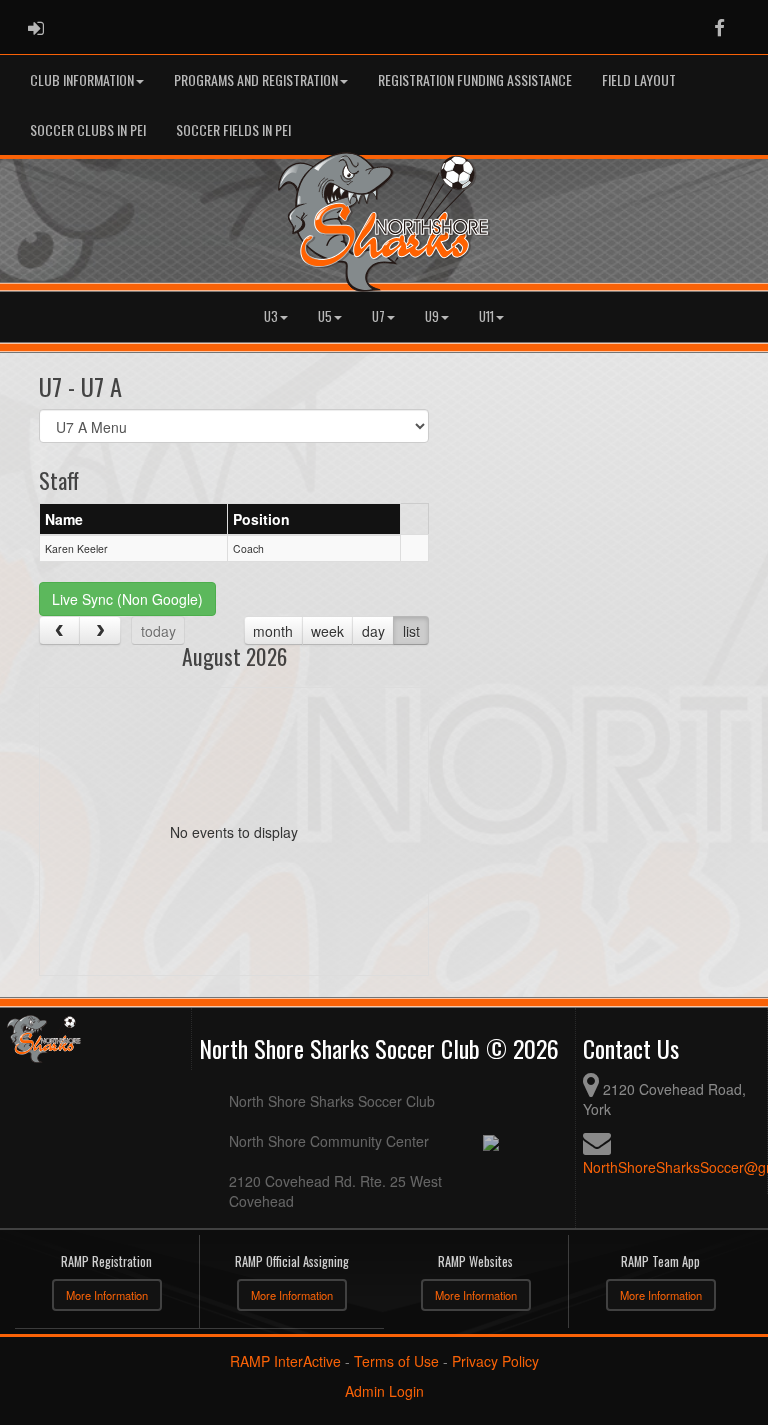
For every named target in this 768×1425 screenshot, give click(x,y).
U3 (271, 316)
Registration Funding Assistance (475, 79)
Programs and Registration (256, 79)
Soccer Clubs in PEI (88, 129)
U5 (325, 316)
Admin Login (384, 1391)
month (273, 631)
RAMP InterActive (285, 1361)
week (327, 631)
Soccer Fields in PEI (233, 129)
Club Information (82, 79)
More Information (107, 1295)
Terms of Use (396, 1361)
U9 (432, 316)
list (411, 631)
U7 (378, 316)
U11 (486, 316)
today (158, 631)
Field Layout (639, 79)
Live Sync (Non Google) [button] (127, 599)
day (373, 631)
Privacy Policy (495, 1361)
